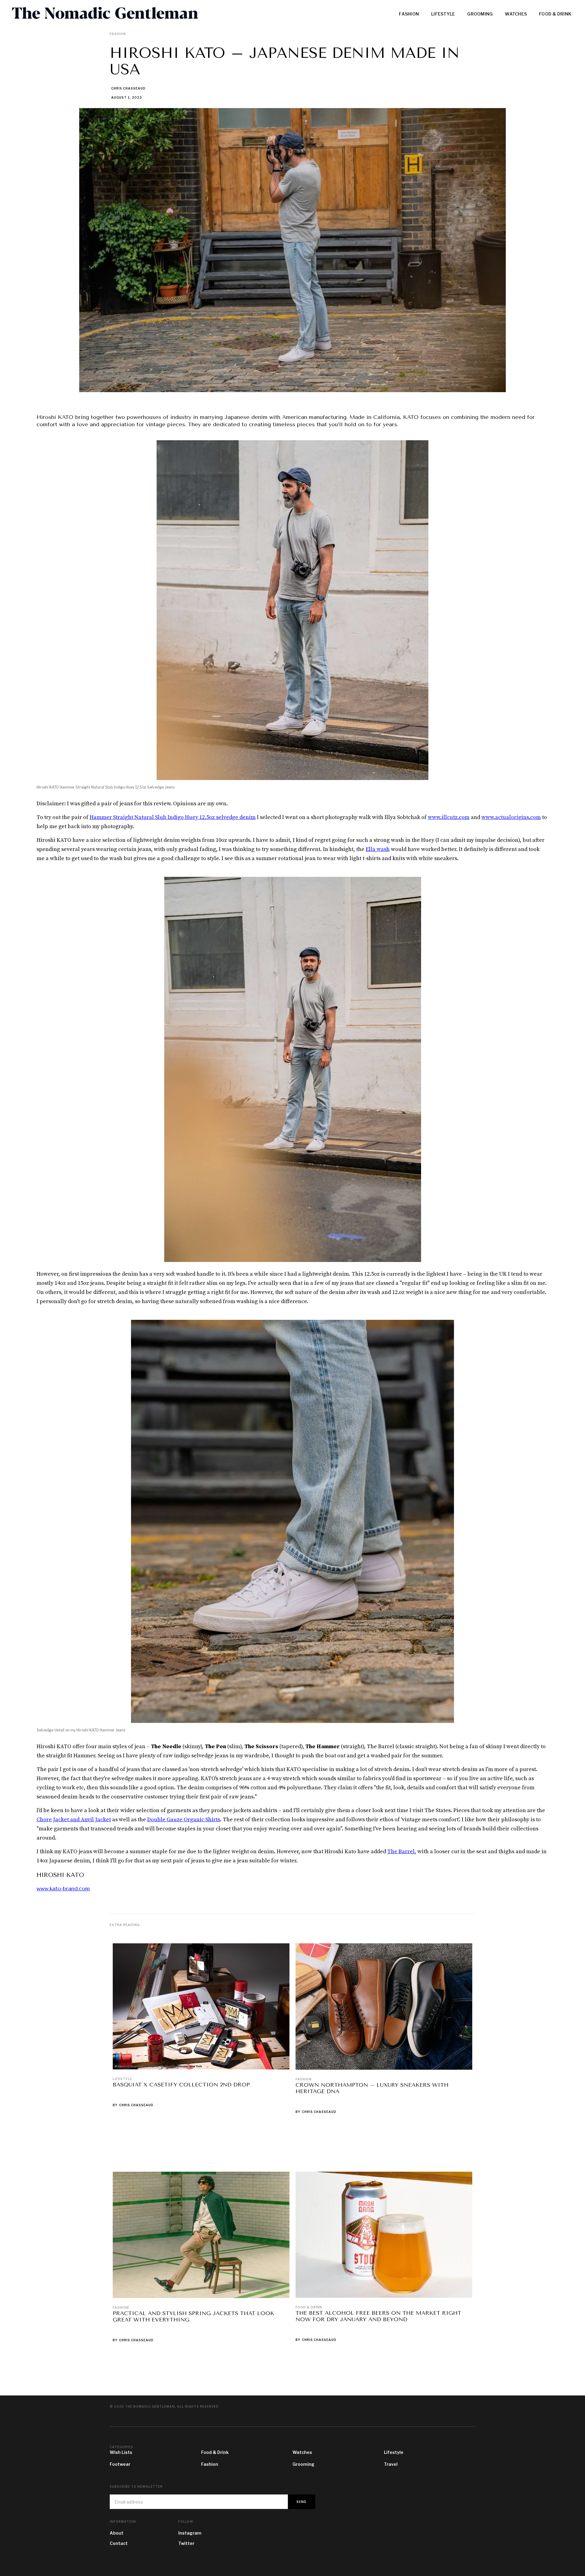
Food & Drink (309, 2307)
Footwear (120, 2464)
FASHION (409, 14)
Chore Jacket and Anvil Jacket (74, 1820)
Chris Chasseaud (128, 88)
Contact (119, 2543)
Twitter (186, 2543)
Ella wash (378, 849)
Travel (391, 2464)
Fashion (304, 2079)
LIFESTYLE (443, 14)
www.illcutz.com (449, 817)
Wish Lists (121, 2452)
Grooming (303, 2464)
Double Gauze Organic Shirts (184, 1820)
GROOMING (480, 14)
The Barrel (401, 1852)
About (117, 2533)
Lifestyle (122, 2079)
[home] (129, 14)
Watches (302, 2452)
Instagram (190, 2533)
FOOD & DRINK (555, 14)
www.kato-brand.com (63, 1889)
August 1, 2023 (127, 97)
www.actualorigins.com (511, 817)
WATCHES (516, 14)
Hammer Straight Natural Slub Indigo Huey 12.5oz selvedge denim (173, 817)
